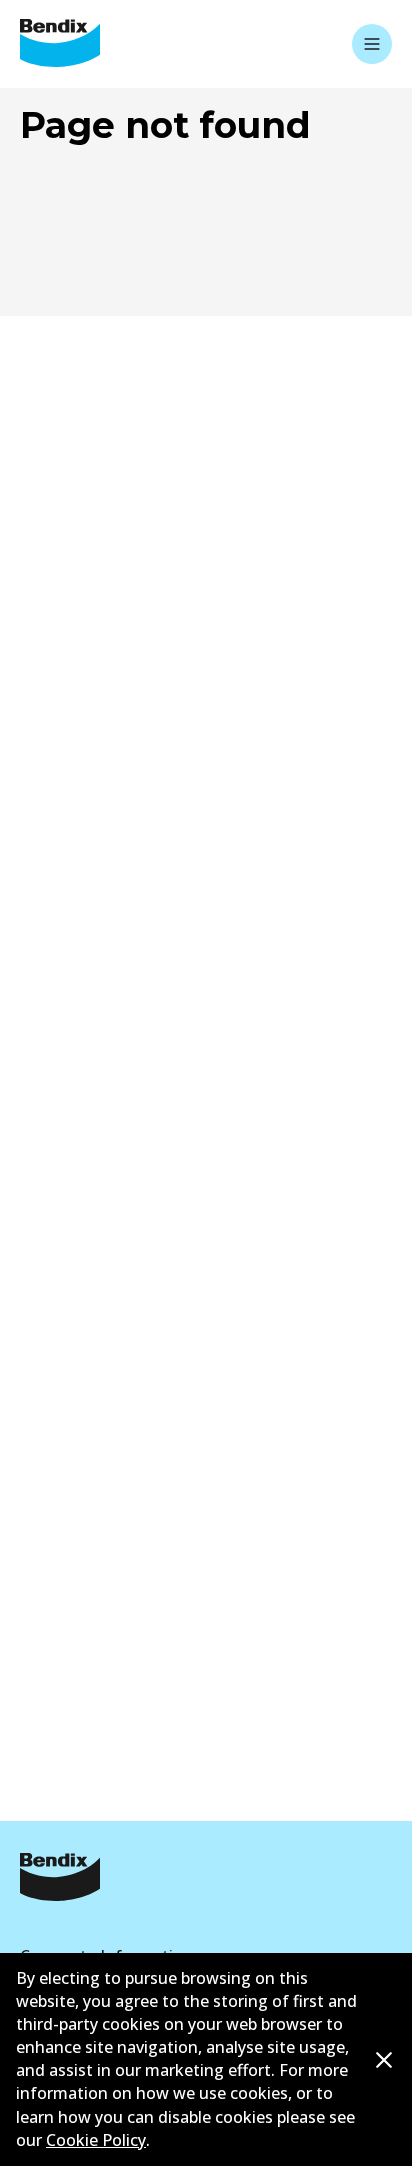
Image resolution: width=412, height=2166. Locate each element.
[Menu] (372, 44)
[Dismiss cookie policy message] (384, 2061)
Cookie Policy (96, 2140)
